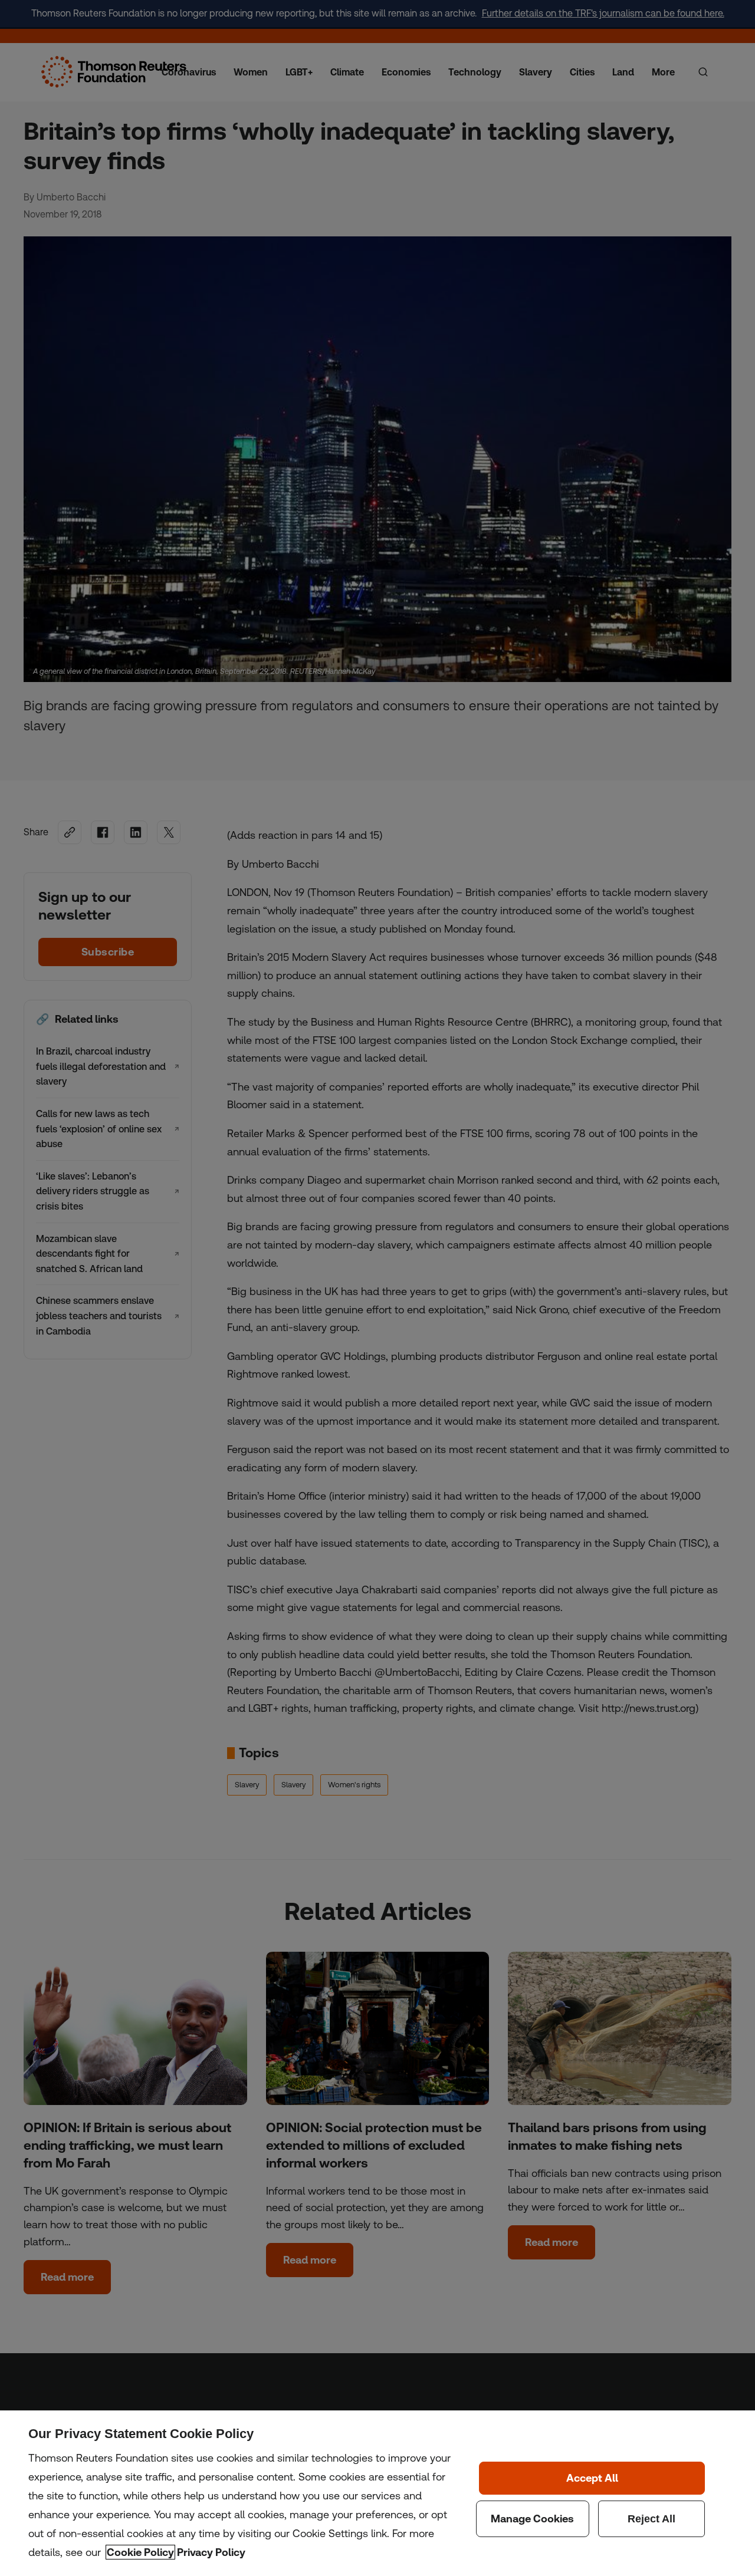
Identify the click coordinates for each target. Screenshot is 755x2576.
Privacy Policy (211, 2552)
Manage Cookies (533, 2519)
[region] (377, 2493)
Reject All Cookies (652, 2519)
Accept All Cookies (592, 2478)
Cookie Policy (140, 2552)
